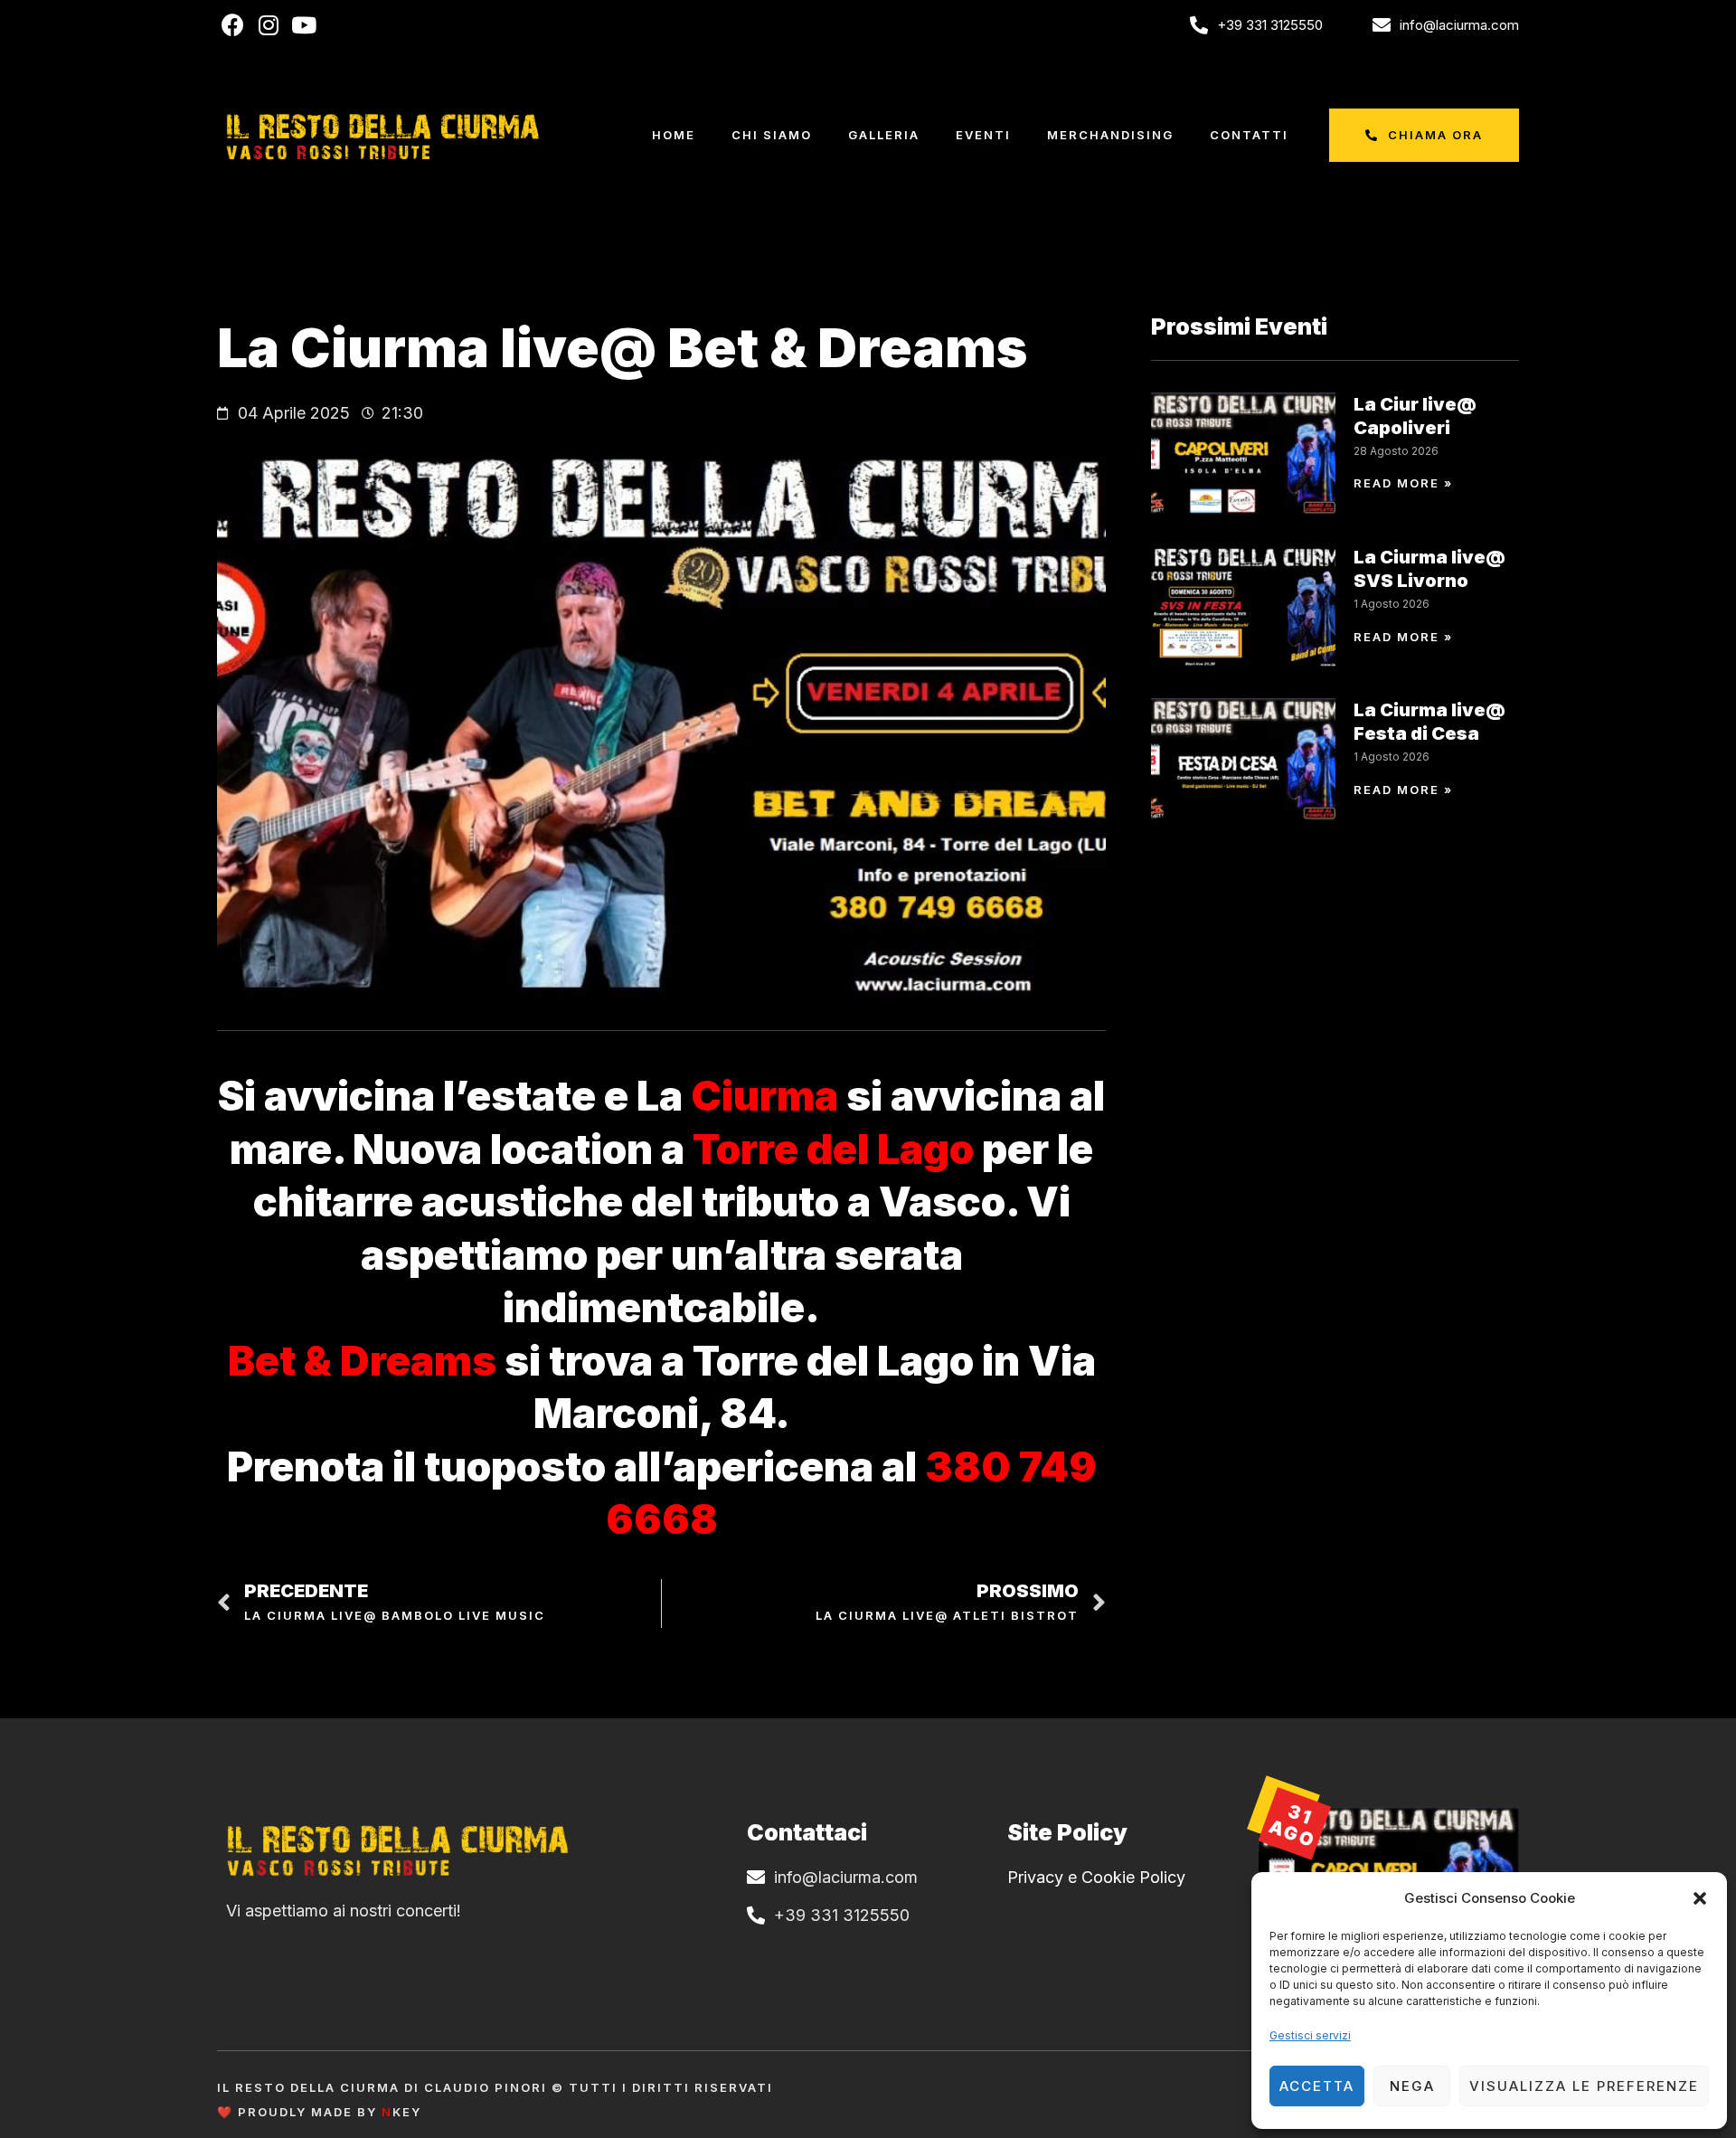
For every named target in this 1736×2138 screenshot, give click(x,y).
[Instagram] (268, 25)
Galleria (884, 135)
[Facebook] (233, 25)
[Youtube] (303, 25)
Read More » (1403, 483)
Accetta (1317, 2086)
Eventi (983, 135)
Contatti (1249, 135)
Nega (1412, 2086)
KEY (401, 2112)
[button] (1700, 1898)
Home (674, 135)
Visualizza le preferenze (1584, 2086)
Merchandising (1110, 135)
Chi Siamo (772, 135)
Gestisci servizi (1310, 2035)
